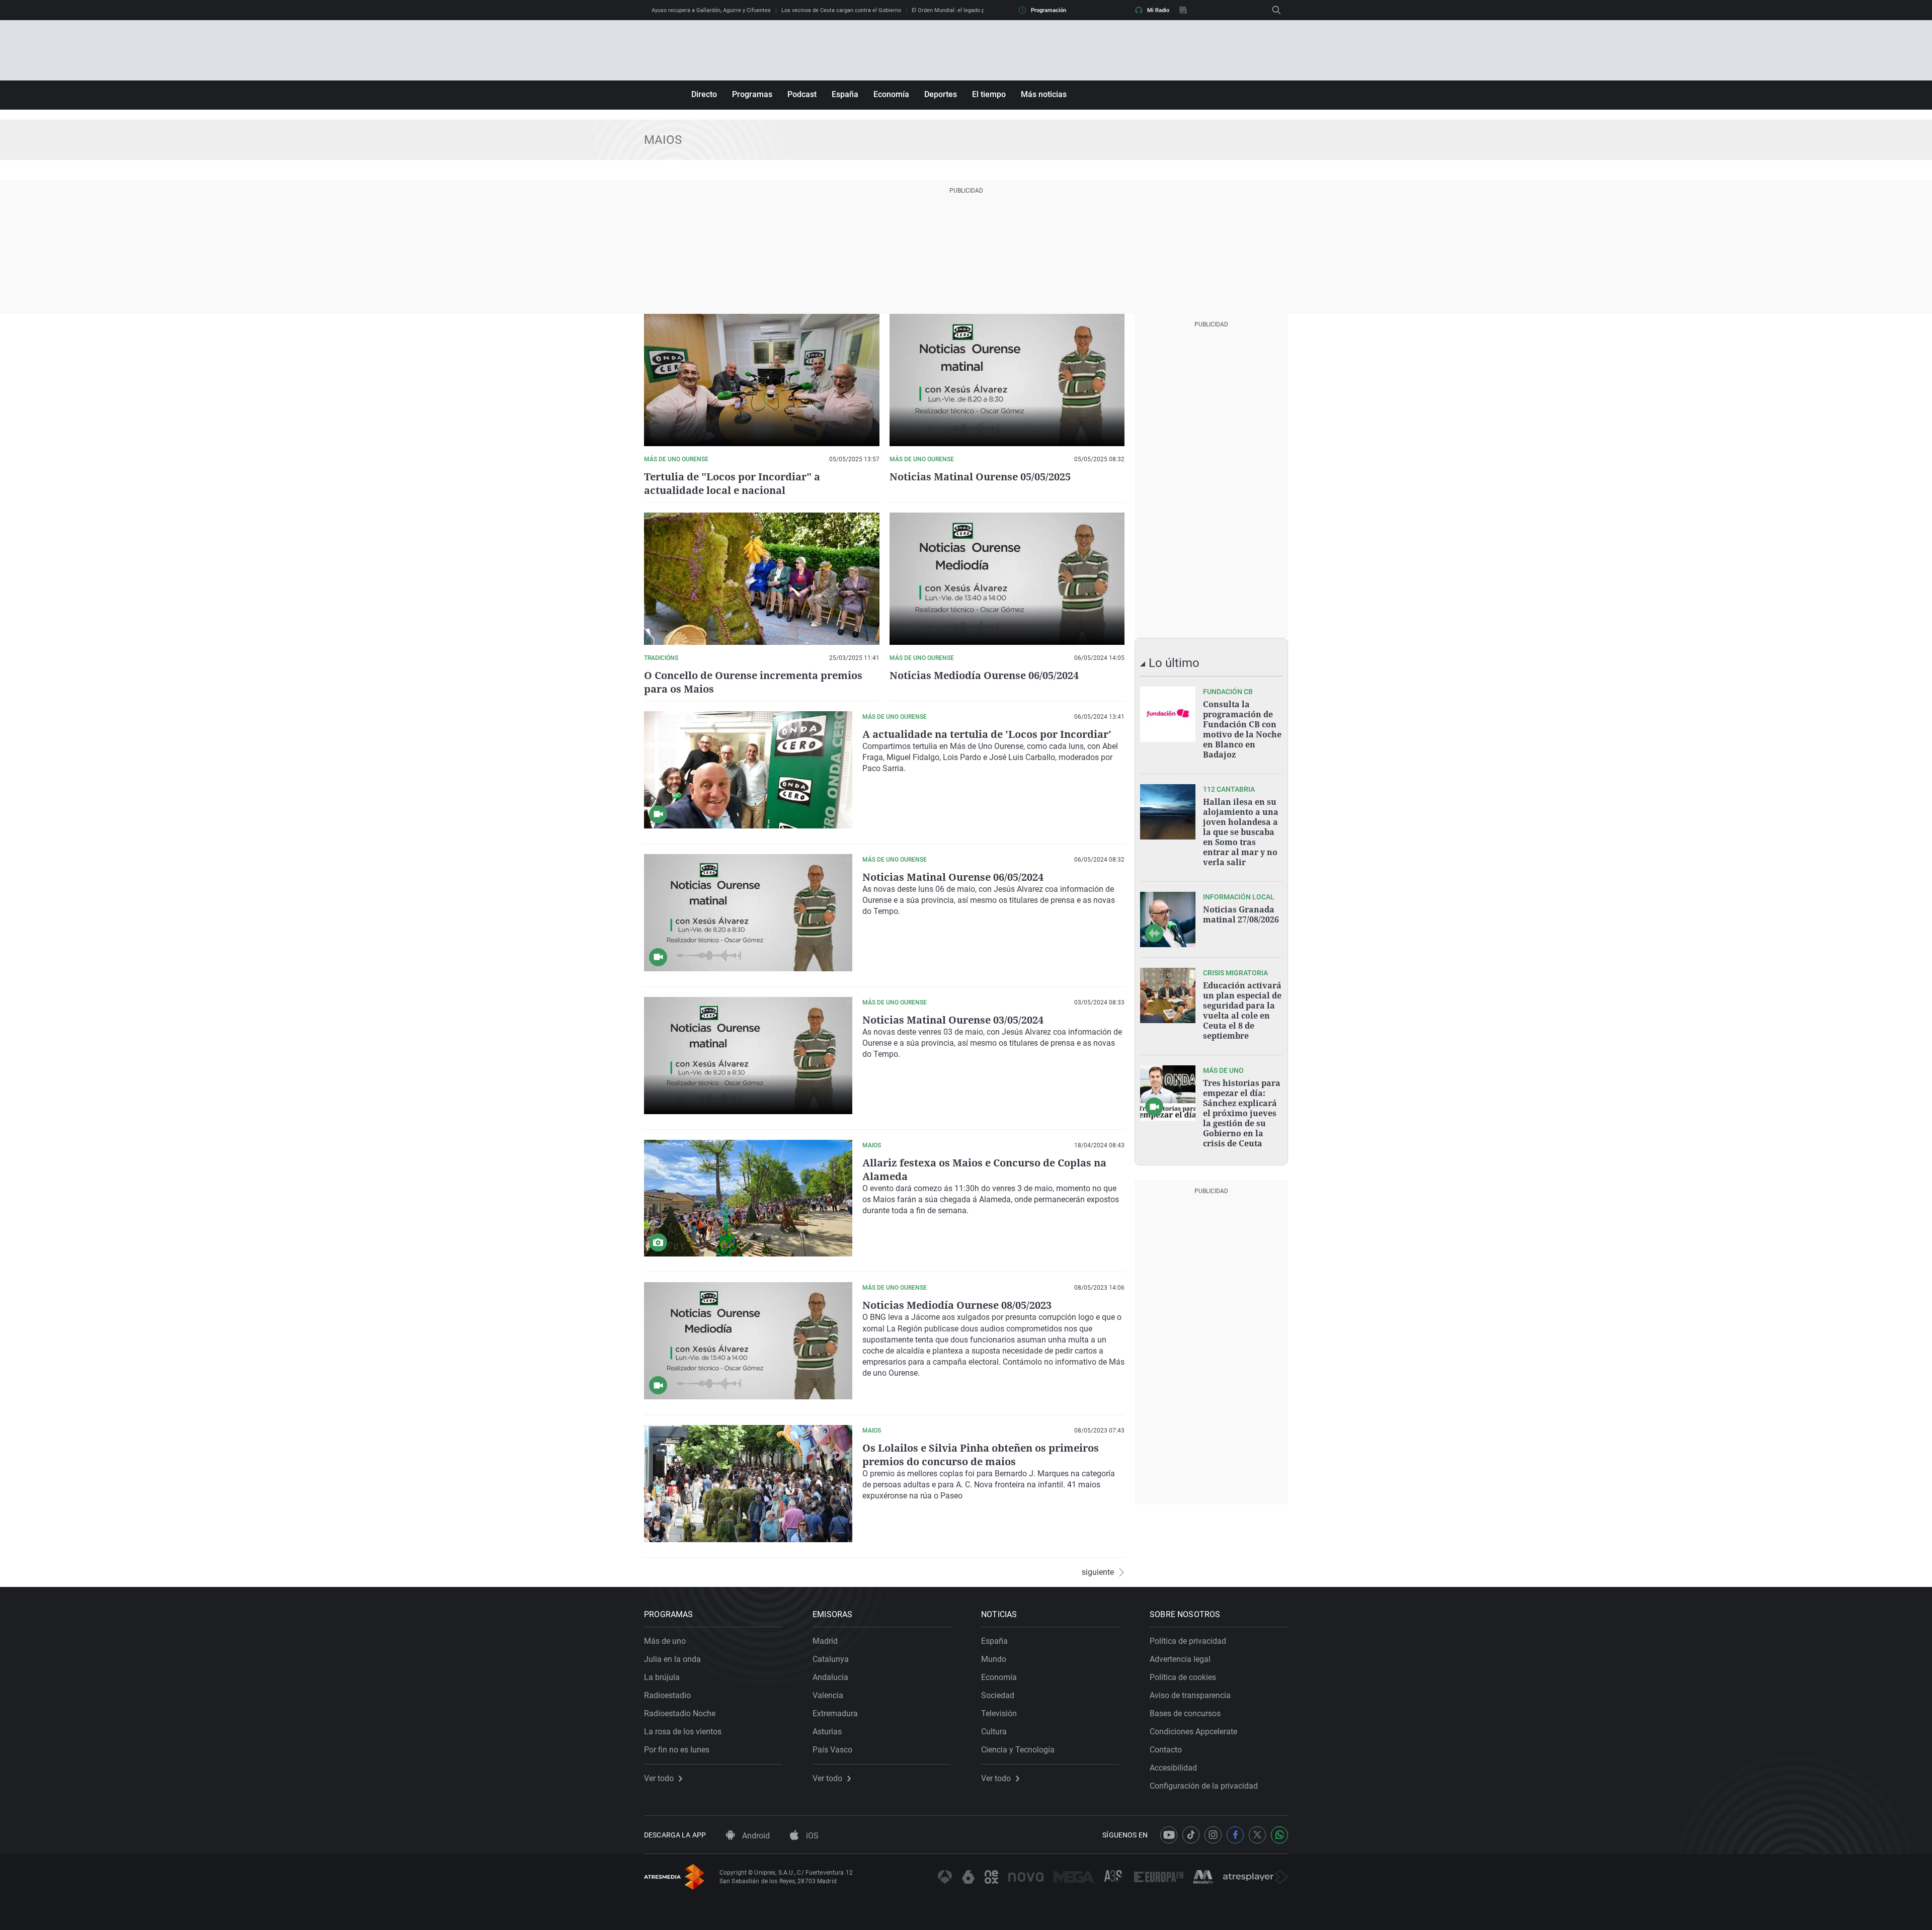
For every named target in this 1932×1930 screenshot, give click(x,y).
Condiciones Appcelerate (1193, 1732)
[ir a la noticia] (1168, 714)
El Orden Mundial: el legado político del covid (968, 10)
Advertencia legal (1180, 1659)
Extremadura (835, 1713)
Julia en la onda (672, 1659)
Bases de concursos (1185, 1713)
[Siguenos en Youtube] (1169, 1835)
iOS (811, 1836)
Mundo (994, 1659)
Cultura (994, 1732)
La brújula (662, 1677)
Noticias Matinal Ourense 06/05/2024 (953, 877)
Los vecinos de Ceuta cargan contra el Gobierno (841, 10)
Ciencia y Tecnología (1018, 1750)
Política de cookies (1183, 1677)
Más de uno (665, 1641)
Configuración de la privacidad (1204, 1786)
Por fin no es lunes (677, 1750)
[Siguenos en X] (1257, 1835)
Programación (1049, 10)
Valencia (828, 1695)
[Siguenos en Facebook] (1235, 1835)
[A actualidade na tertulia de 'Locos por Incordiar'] (748, 770)
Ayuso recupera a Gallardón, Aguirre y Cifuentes (711, 10)
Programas (752, 94)
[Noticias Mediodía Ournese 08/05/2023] (748, 1341)
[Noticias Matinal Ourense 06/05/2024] (748, 913)
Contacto (1166, 1750)
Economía (891, 94)
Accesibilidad (1173, 1768)
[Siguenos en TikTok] (1191, 1835)
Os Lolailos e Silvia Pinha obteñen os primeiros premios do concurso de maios (981, 1455)
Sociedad (998, 1695)
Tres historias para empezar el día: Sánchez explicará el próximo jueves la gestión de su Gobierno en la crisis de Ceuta (1242, 1113)
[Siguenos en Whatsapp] (1279, 1835)
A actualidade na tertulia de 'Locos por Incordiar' (987, 734)
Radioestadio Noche (680, 1713)
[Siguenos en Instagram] (1213, 1835)
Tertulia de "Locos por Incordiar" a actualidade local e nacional (732, 483)
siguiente (1098, 1572)
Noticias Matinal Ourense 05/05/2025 (980, 477)
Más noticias (1044, 94)
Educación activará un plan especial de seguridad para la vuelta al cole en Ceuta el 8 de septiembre (1242, 1011)
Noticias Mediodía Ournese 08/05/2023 (957, 1305)
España (845, 94)
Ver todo (659, 1779)
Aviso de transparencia (1190, 1695)
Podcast (802, 94)
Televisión (999, 1713)
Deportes (941, 94)
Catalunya (831, 1659)
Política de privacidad (1188, 1641)
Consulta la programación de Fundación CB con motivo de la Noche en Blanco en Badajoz (1242, 729)
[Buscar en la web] (1276, 10)
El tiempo (989, 94)
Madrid (825, 1641)
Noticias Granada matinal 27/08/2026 (1241, 914)
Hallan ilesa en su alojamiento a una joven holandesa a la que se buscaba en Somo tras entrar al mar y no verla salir (1241, 832)
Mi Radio (1158, 10)
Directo (704, 94)
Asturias (827, 1732)
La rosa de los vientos (683, 1732)
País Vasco (832, 1750)
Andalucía (830, 1677)
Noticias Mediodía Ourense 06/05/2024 (984, 675)
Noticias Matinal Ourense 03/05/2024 (953, 1020)
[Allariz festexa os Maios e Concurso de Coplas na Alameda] (748, 1198)
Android (755, 1836)
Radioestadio (667, 1695)
